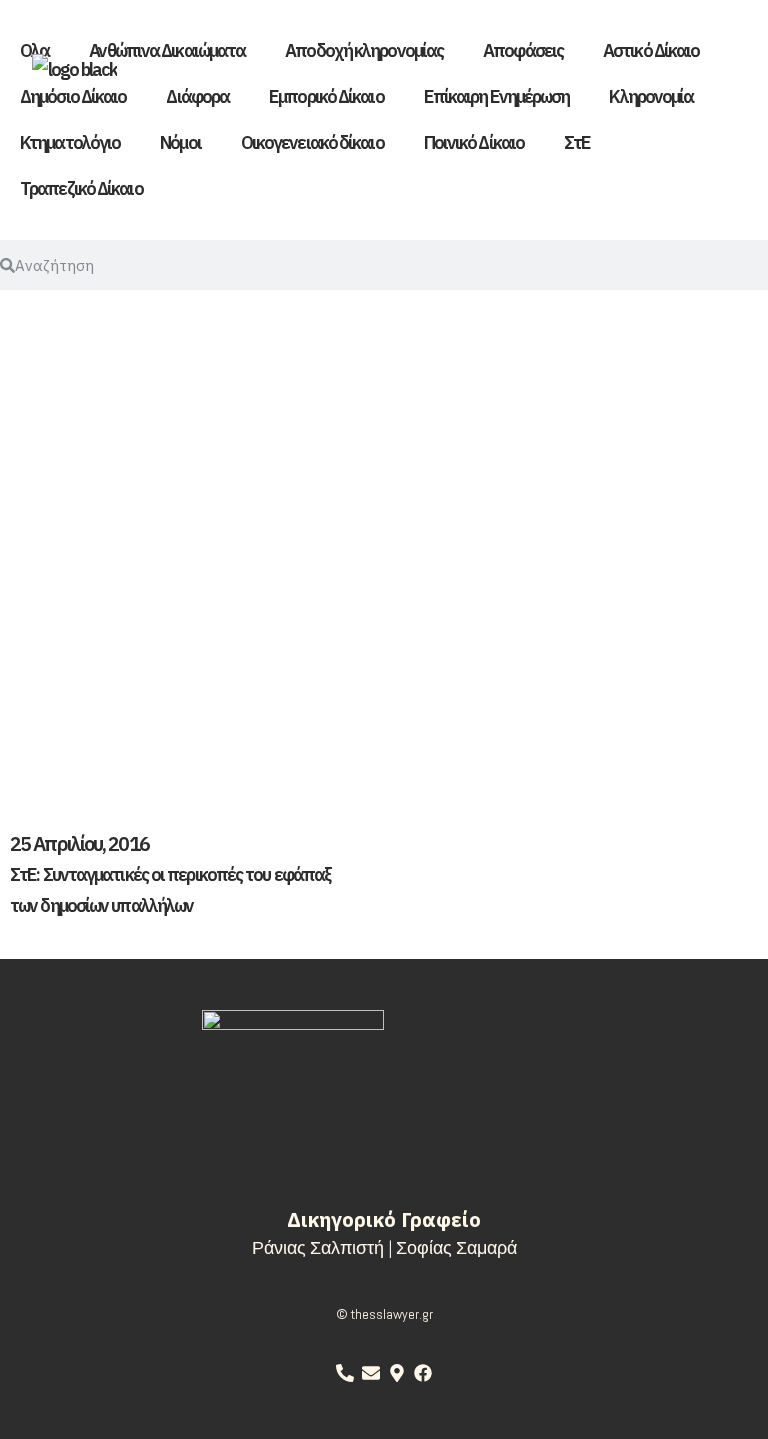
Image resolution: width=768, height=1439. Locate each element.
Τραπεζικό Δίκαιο (81, 188)
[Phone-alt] (345, 1373)
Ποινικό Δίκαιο (474, 142)
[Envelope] (371, 1373)
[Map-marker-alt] (397, 1373)
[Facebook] (423, 1373)
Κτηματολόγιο (70, 142)
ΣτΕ (577, 142)
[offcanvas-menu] (703, 64)
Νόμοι (180, 142)
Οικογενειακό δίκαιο (312, 142)
